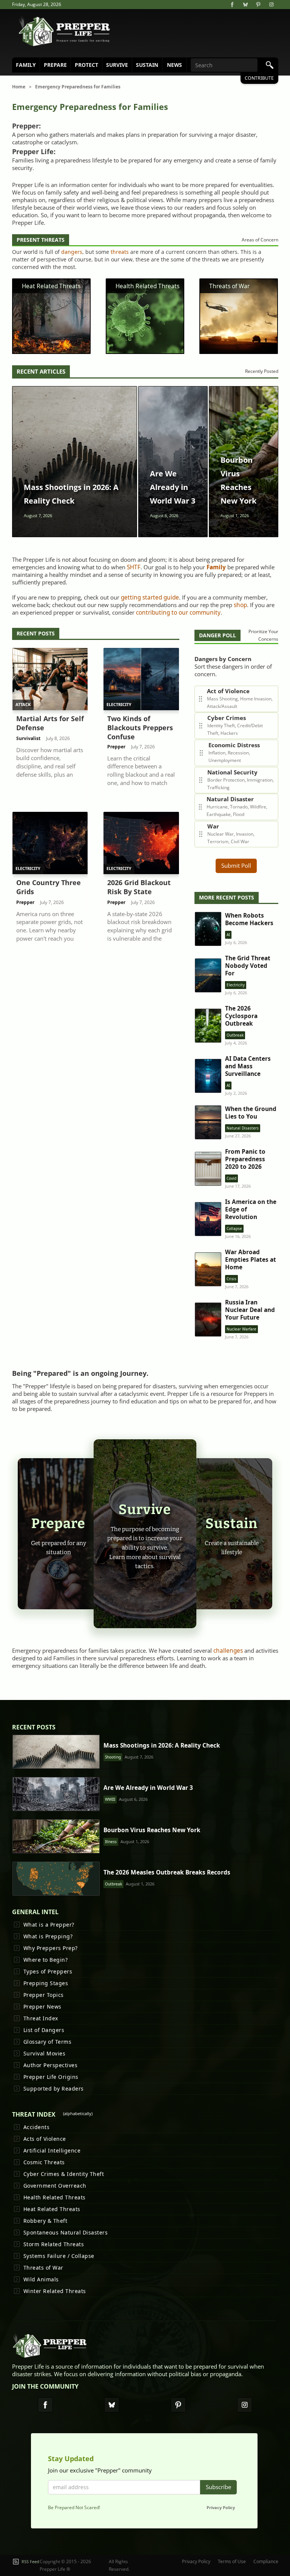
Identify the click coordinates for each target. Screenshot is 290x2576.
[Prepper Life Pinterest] (178, 2405)
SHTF (134, 567)
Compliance (266, 2561)
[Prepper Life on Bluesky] (245, 5)
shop (240, 605)
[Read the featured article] (75, 462)
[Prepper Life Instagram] (245, 2405)
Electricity (119, 704)
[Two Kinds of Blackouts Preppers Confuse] (141, 725)
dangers (72, 252)
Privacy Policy (221, 2507)
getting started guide (150, 597)
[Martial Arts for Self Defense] (50, 725)
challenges (228, 1651)
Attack (23, 704)
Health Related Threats (147, 286)
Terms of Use (232, 2561)
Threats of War (229, 286)
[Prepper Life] (50, 2348)
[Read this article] (56, 1752)
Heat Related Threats (51, 286)
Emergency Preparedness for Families (78, 87)
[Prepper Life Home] (65, 31)
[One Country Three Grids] (50, 885)
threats (120, 252)
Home (19, 87)
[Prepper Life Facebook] (45, 2405)
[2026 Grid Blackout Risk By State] (141, 885)
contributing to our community (178, 613)
